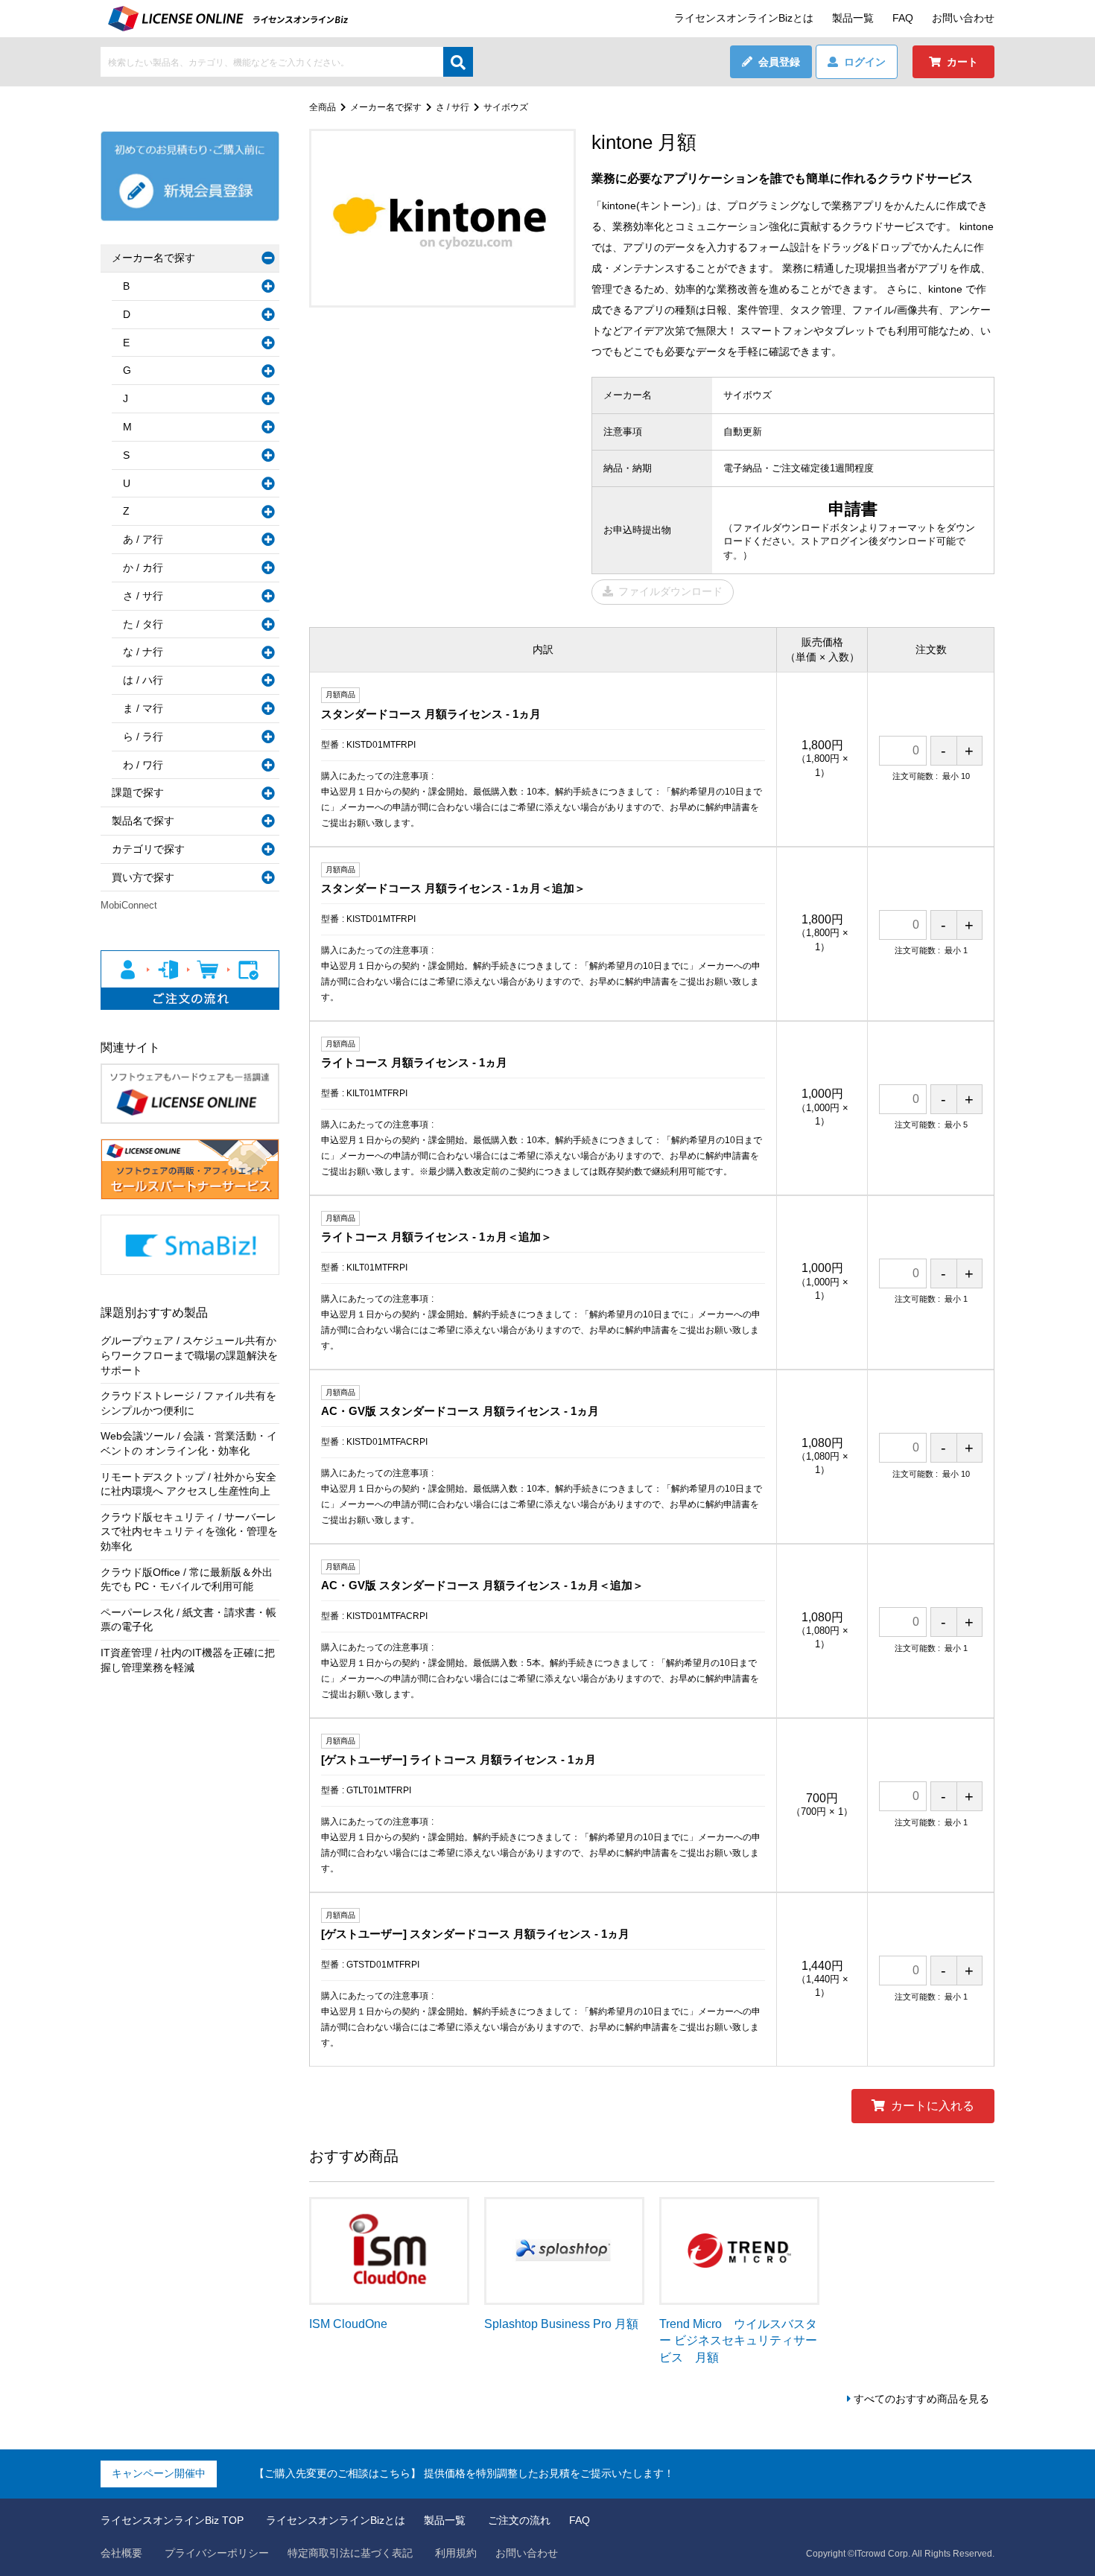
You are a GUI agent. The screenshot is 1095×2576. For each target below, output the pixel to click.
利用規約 (456, 2553)
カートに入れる (933, 2106)
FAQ (903, 18)
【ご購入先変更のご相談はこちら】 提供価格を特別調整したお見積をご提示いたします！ (464, 2473)
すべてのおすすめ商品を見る (921, 2399)
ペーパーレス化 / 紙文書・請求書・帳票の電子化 (188, 1620)
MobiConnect (129, 905)
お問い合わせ (963, 18)
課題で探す (138, 792)
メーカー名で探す (386, 107)
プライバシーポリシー (217, 2553)
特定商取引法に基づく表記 (350, 2553)
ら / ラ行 (143, 737)
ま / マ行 (143, 708)
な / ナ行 (143, 652)
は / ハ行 (143, 680)
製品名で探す (143, 821)
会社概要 (121, 2553)
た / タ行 (143, 624)
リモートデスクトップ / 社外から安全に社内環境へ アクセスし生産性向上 (188, 1484)
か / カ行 (143, 567)
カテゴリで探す (148, 849)
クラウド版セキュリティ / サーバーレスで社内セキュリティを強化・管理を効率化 (189, 1532)
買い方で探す (143, 877)
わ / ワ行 (143, 765)
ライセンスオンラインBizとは (744, 18)
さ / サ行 (453, 107)
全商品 (323, 107)
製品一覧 (853, 18)
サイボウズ (506, 107)
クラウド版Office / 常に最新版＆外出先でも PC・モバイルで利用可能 (187, 1580)
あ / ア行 (143, 539)
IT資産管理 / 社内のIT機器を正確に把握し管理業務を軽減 (188, 1660)
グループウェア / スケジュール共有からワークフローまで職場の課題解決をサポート (189, 1355)
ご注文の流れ (519, 2520)
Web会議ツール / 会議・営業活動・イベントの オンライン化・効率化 (189, 1443)
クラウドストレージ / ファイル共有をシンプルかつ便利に (188, 1403)
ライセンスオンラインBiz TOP (172, 2520)
